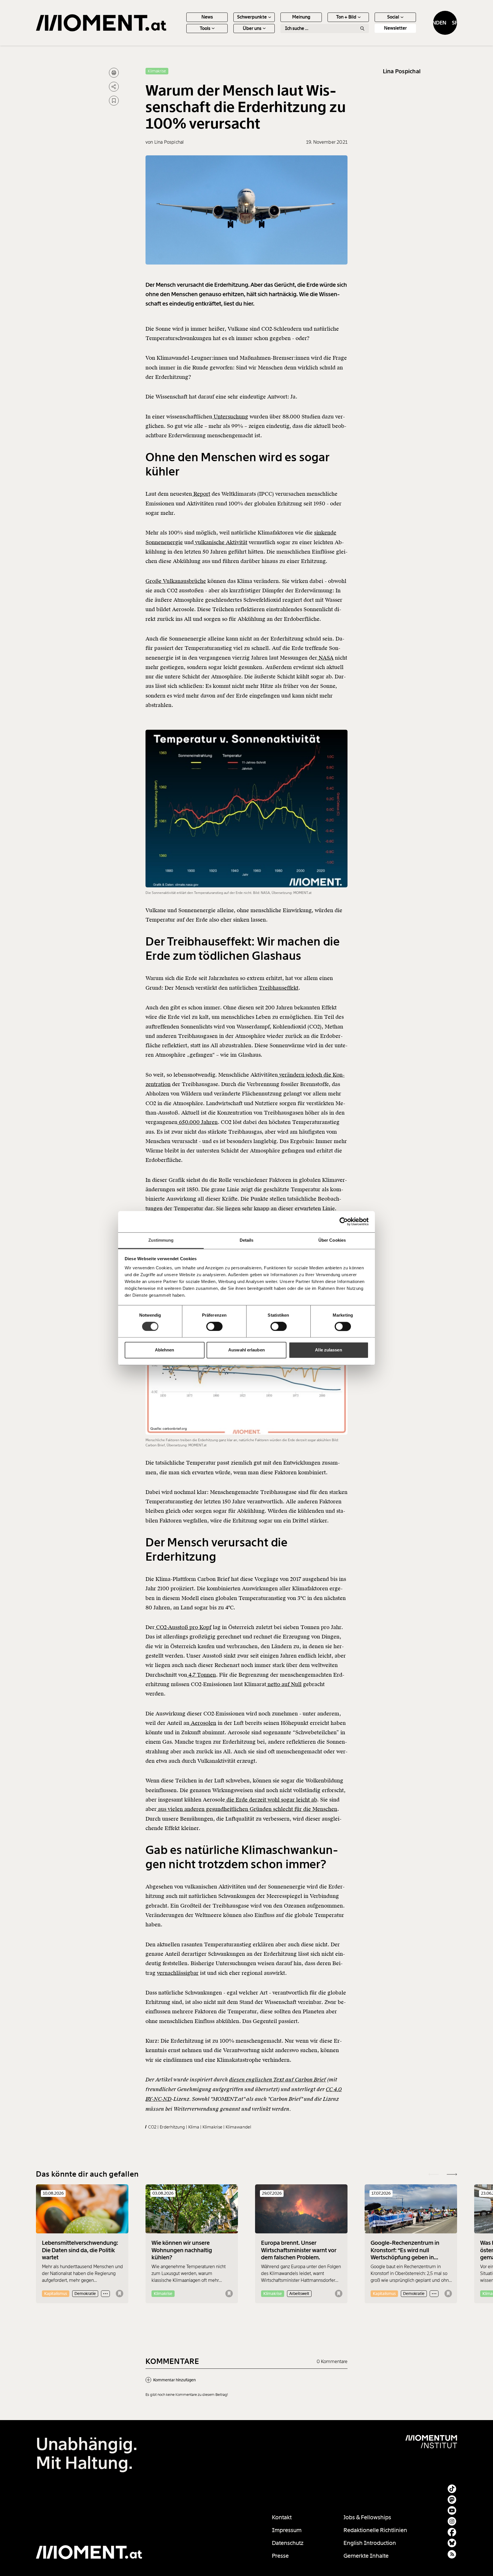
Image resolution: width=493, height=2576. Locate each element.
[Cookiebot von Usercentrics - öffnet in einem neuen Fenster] (344, 1221)
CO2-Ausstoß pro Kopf (183, 1627)
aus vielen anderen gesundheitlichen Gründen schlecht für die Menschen (247, 1809)
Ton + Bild (346, 17)
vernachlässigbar (178, 1973)
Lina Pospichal (402, 71)
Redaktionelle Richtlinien (375, 2530)
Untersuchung (230, 417)
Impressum (287, 2530)
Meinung (301, 17)
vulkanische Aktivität (221, 542)
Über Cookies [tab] (332, 1240)
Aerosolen (203, 1723)
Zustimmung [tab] (161, 1240)
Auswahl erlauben (246, 1350)
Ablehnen (165, 1350)
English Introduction (370, 2543)
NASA (325, 658)
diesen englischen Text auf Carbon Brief (278, 2080)
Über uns (252, 28)
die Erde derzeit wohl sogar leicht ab (271, 1800)
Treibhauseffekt (279, 988)
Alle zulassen (328, 1350)
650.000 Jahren (198, 1122)
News (207, 17)
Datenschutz (288, 2543)
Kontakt (282, 2517)
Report (201, 494)
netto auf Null (284, 1684)
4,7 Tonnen (202, 1675)
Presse (280, 2556)
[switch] (214, 1326)
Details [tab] (247, 1240)
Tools (205, 28)
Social (393, 17)
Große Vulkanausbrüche (176, 581)
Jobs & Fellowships (367, 2517)
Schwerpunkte (252, 17)
